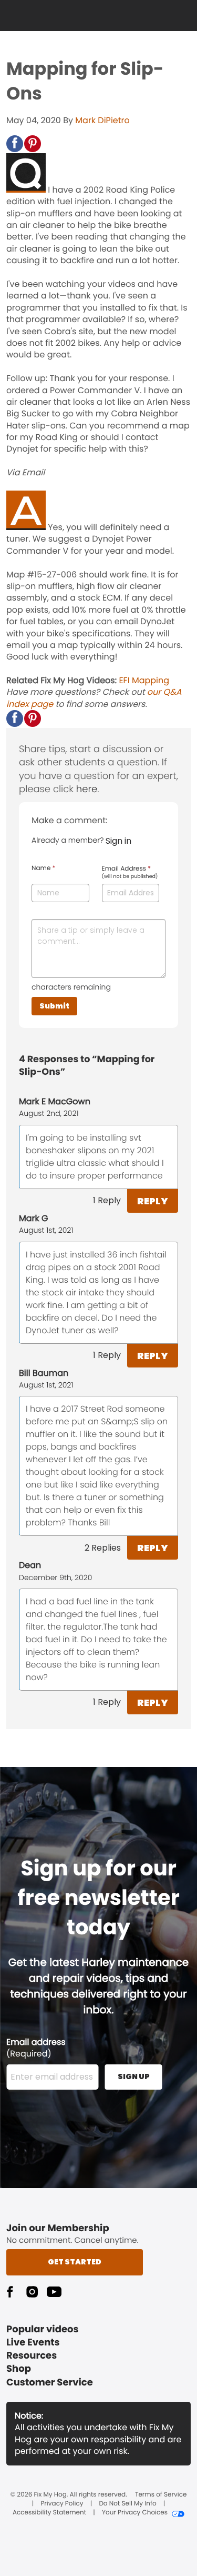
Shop (19, 2369)
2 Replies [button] (103, 1548)
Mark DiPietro (102, 120)
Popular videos (43, 2329)
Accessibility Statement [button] (49, 2513)
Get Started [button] (75, 2262)
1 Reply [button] (107, 1200)
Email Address (130, 873)
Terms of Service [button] (161, 2495)
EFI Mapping (144, 680)
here (87, 789)
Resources (32, 2356)
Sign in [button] (118, 841)
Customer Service (50, 2383)
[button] (15, 144)
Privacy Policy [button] (62, 2504)
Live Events (33, 2343)
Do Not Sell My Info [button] (127, 2504)
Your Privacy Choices (135, 2513)
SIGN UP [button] (134, 2076)
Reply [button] (153, 1201)
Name (43, 868)
